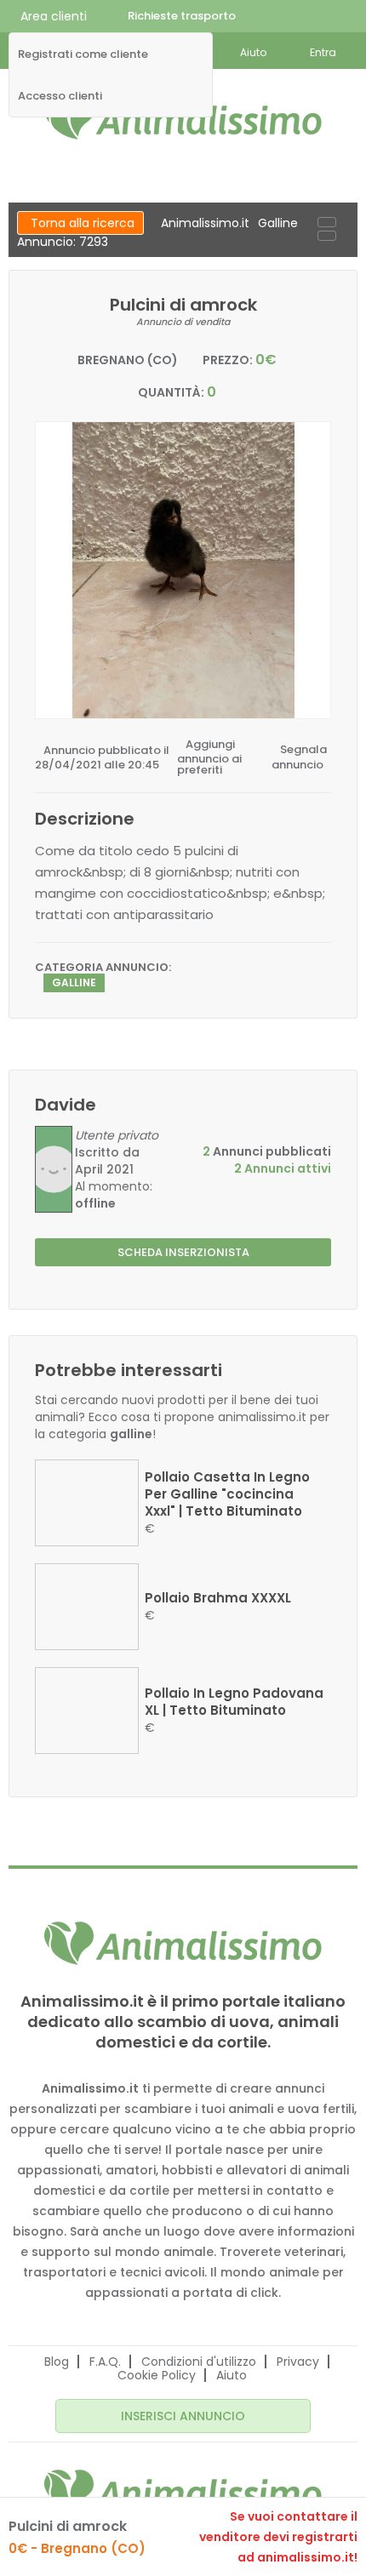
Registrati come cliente (83, 54)
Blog (57, 2362)
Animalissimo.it (205, 223)
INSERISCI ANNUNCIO (183, 2416)
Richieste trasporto (182, 16)
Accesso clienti (60, 96)
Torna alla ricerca (83, 223)
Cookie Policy (157, 2375)
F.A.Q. (105, 2362)
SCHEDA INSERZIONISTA (183, 1252)
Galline (278, 223)
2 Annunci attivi (283, 1168)
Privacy (298, 2362)
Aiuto (232, 2375)
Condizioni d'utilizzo (199, 2362)
